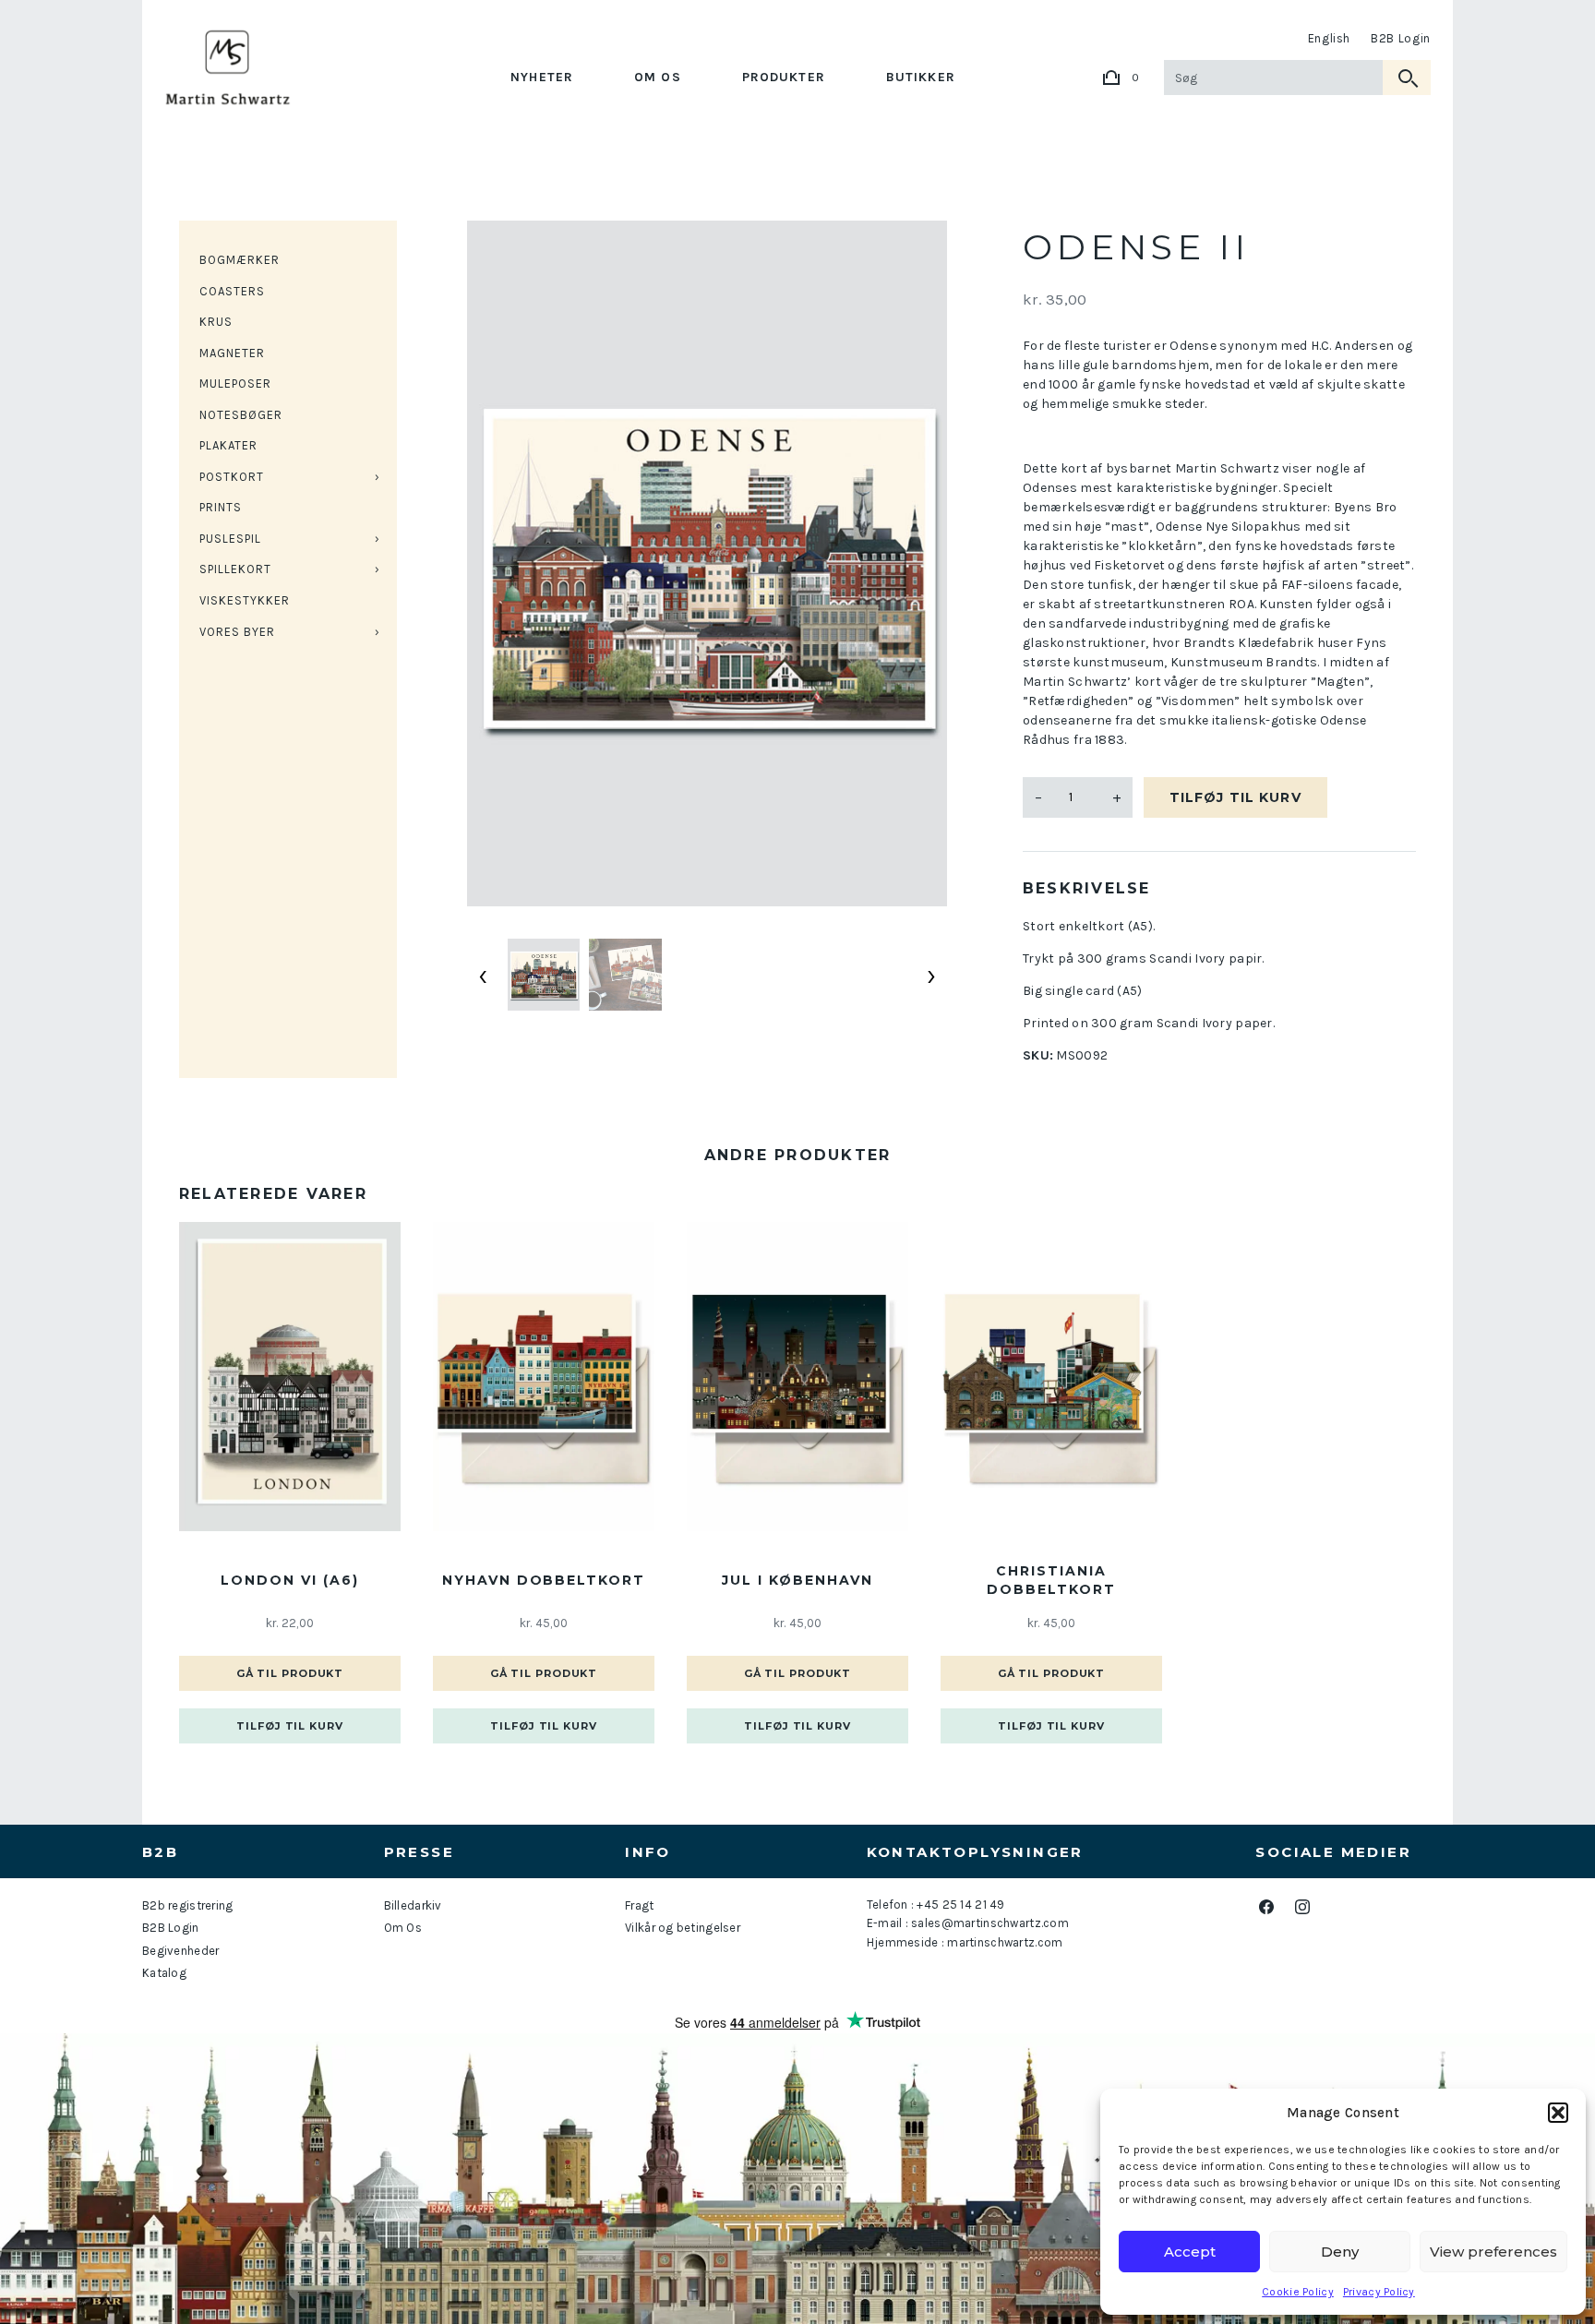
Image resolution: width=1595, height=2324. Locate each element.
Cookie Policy (1298, 2292)
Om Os (658, 77)
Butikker (921, 77)
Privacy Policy (1379, 2292)
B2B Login (1401, 38)
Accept (1190, 2252)
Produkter (784, 77)
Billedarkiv (413, 1905)
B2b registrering (187, 1905)
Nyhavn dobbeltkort (544, 1580)
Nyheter (542, 77)
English (1330, 38)
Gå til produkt (290, 1673)
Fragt (639, 1905)
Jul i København (797, 1580)
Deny (1340, 2252)
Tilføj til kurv (1235, 797)
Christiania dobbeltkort (1051, 1580)
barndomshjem (1160, 365)
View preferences (1493, 2252)
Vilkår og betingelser (683, 1928)
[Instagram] (1302, 1906)
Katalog (164, 1973)
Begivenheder (180, 1951)
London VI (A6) (289, 1580)
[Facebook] (1266, 1906)
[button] (1558, 2113)
